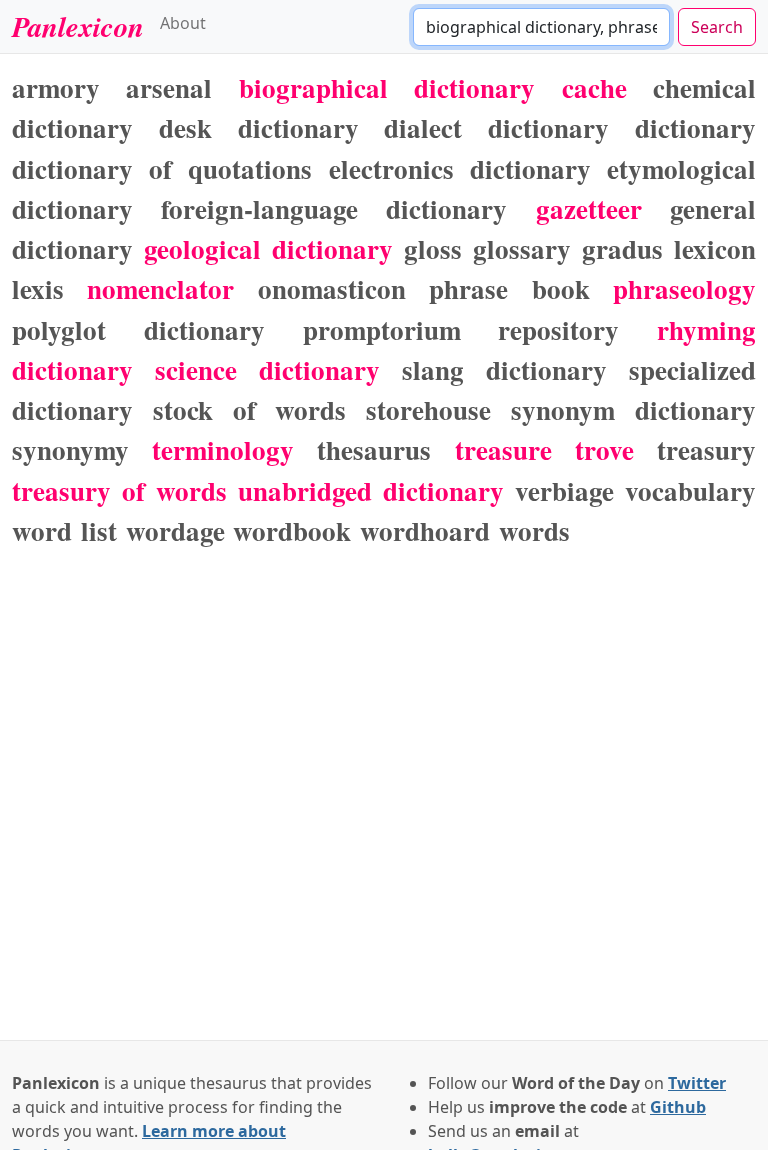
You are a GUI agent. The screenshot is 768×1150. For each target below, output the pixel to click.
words (534, 530)
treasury (706, 449)
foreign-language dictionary (334, 208)
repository (558, 329)
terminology (223, 449)
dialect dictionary (496, 127)
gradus (622, 248)
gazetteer (589, 208)
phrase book (509, 288)
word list (64, 530)
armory (56, 87)
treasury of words (119, 490)
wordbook (292, 530)
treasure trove (544, 449)
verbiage (564, 490)
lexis (38, 288)
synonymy (70, 449)
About (183, 23)
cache (594, 87)
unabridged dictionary (371, 490)
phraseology (684, 288)
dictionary (695, 127)
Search (717, 27)
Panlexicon (78, 26)
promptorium (382, 329)
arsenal (169, 87)
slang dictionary (504, 369)
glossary (522, 248)
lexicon (715, 248)
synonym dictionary (633, 409)
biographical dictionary (387, 87)
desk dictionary (259, 127)
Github (678, 1107)
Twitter (697, 1083)
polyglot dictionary (138, 329)
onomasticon (332, 288)
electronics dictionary (460, 168)
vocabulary (690, 490)
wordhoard (425, 530)
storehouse (428, 409)
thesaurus (374, 449)
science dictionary (267, 369)
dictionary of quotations (162, 168)
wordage (175, 530)
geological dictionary (268, 248)
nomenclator (160, 288)
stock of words (250, 409)
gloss (433, 248)
